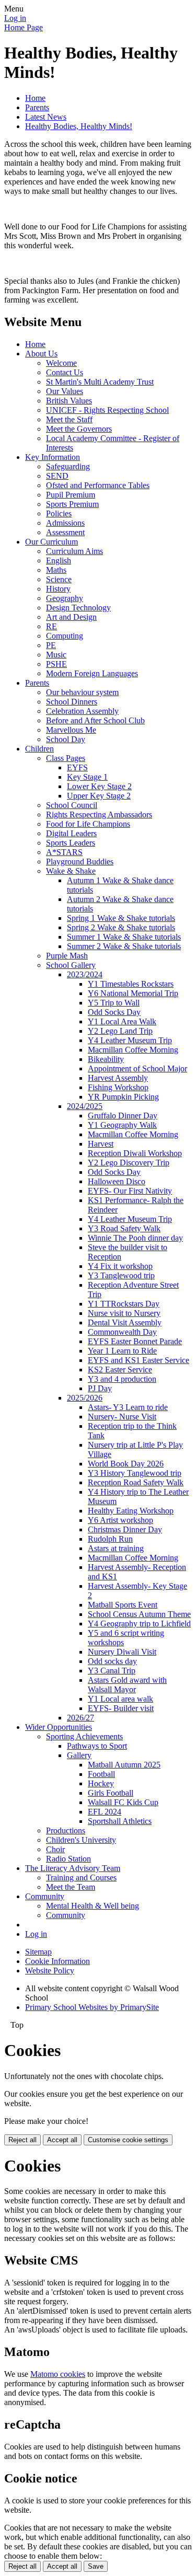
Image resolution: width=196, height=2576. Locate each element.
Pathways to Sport (97, 1746)
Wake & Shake (71, 871)
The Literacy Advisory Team (73, 1868)
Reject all (22, 2140)
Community (45, 1896)
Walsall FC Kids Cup (123, 1802)
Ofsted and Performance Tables (98, 485)
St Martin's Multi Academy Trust (100, 382)
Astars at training (116, 1548)
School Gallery (71, 965)
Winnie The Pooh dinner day (135, 1238)
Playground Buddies (80, 862)
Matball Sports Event (123, 1605)
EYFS (77, 767)
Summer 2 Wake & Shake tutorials (124, 946)
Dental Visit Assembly (125, 1322)
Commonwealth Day (122, 1332)
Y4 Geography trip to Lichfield (139, 1624)
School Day (66, 739)
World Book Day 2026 (126, 1464)
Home (35, 98)
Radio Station (68, 1859)
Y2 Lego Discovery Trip (129, 1163)
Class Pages (66, 758)
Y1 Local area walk (120, 1699)
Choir (55, 1849)
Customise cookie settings (128, 2140)
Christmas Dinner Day (125, 1529)
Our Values (65, 391)
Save (96, 2566)
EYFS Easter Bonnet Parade (135, 1341)
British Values (69, 401)
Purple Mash (67, 956)
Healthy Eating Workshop (131, 1511)
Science (59, 579)
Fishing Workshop (118, 1087)
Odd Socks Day (114, 1012)
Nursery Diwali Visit (122, 1652)
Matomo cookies (58, 2374)
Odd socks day (112, 1661)
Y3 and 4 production (122, 1379)
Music (56, 655)
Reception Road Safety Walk (136, 1482)
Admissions (65, 523)
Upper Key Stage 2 (99, 796)
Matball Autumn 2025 (124, 1765)
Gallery (79, 1755)
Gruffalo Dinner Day (123, 1116)
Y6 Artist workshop (120, 1520)
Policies (59, 513)
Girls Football (111, 1793)
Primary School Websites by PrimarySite (92, 2007)
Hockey (101, 1783)
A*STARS (64, 852)
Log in (15, 18)
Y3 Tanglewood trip (121, 1275)
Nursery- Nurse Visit (122, 1417)
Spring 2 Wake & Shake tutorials (121, 927)
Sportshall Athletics (120, 1821)
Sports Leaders (71, 843)
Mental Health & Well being (93, 1906)
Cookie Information (57, 1961)
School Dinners (72, 702)
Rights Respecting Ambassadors (99, 815)
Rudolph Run (110, 1539)
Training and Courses (81, 1878)
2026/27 (80, 1718)
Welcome (61, 363)
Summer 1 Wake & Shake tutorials (124, 937)
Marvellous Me (71, 730)
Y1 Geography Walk (122, 1125)
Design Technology (78, 608)
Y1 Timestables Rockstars (131, 984)
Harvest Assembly (118, 1078)
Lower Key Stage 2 (99, 786)
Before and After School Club (95, 720)
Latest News (46, 117)
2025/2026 (85, 1398)
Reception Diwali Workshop (135, 1153)
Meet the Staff (69, 419)
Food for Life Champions (88, 824)
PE (51, 645)
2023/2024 (85, 974)
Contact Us (65, 372)
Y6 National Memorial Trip (133, 993)
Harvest (101, 1144)
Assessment (65, 532)
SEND (57, 476)
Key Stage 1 (87, 777)
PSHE (56, 664)
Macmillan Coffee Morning (133, 1050)
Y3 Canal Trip (112, 1671)
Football (101, 1774)
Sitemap (38, 1952)
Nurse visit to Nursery (124, 1313)
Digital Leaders (71, 833)
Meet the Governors (79, 429)
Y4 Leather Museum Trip (130, 1040)
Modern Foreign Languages (92, 673)
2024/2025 (85, 1106)
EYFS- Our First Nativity (130, 1191)
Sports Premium (72, 504)
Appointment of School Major (137, 1068)
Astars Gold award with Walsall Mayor (127, 1685)
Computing (65, 636)
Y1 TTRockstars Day (124, 1304)
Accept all (62, 2140)
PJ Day (100, 1388)
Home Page (24, 27)
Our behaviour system (82, 692)
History (58, 589)
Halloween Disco (117, 1181)
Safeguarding (68, 466)
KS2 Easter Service (120, 1370)
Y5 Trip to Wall (114, 1003)
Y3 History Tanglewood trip (135, 1473)
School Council (72, 805)
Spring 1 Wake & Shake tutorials (121, 918)
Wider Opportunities (59, 1727)
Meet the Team (71, 1887)
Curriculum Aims (74, 551)
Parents (37, 107)
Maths (56, 570)
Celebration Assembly (82, 711)
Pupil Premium (71, 495)
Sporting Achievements (84, 1736)
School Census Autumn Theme (139, 1614)
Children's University (81, 1840)
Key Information (53, 457)
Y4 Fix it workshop (120, 1266)
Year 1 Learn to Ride (122, 1351)
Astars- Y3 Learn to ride (128, 1407)
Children (39, 749)
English (59, 561)
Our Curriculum (51, 542)
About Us (41, 354)
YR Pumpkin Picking (123, 1097)
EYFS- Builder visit (121, 1708)
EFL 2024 (105, 1812)
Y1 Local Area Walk (122, 1021)
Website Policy (50, 1971)
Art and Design (71, 617)
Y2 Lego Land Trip (120, 1031)
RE (51, 626)
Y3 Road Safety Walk (124, 1228)
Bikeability (106, 1059)
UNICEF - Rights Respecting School (107, 410)
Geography (65, 598)
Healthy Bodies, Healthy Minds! (79, 126)
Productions (66, 1830)
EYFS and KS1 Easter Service (139, 1360)
